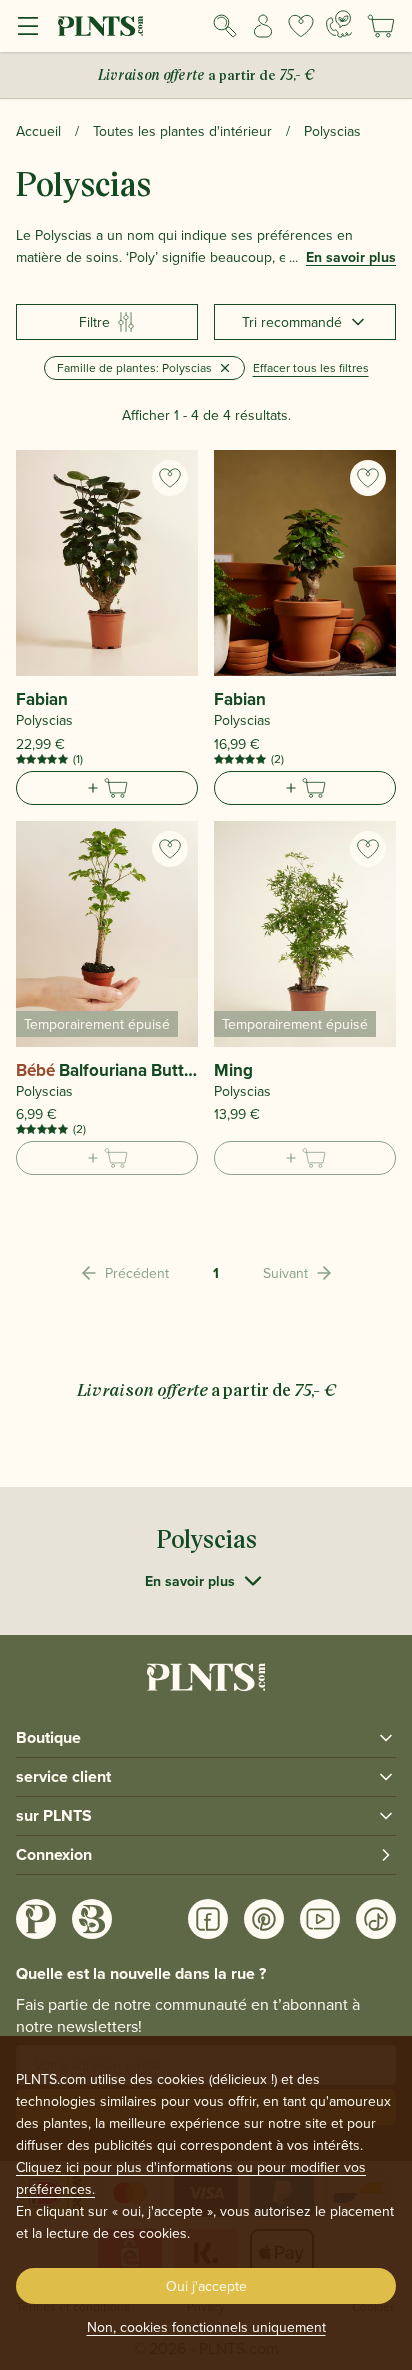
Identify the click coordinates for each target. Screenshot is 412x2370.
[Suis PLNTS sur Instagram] (36, 1919)
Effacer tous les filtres (311, 367)
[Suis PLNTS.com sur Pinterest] (264, 1919)
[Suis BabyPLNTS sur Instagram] (92, 1919)
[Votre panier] (381, 26)
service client (63, 1776)
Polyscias (332, 131)
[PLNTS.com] (100, 26)
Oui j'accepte (206, 2286)
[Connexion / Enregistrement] (263, 26)
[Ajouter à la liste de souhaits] (170, 478)
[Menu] (28, 26)
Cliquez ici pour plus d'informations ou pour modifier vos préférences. (191, 2178)
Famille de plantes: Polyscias (134, 367)
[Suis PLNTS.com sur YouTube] (320, 1919)
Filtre (94, 322)
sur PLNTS (54, 1815)
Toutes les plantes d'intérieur (182, 131)
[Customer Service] (339, 24)
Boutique (48, 1737)
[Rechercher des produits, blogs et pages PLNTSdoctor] (225, 26)
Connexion (54, 1854)
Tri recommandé (292, 322)
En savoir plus (351, 257)
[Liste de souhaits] (301, 26)
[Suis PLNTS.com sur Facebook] (208, 1919)
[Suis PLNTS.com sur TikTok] (376, 1919)
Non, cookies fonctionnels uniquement (206, 2327)
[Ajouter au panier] (107, 788)
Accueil (38, 131)
